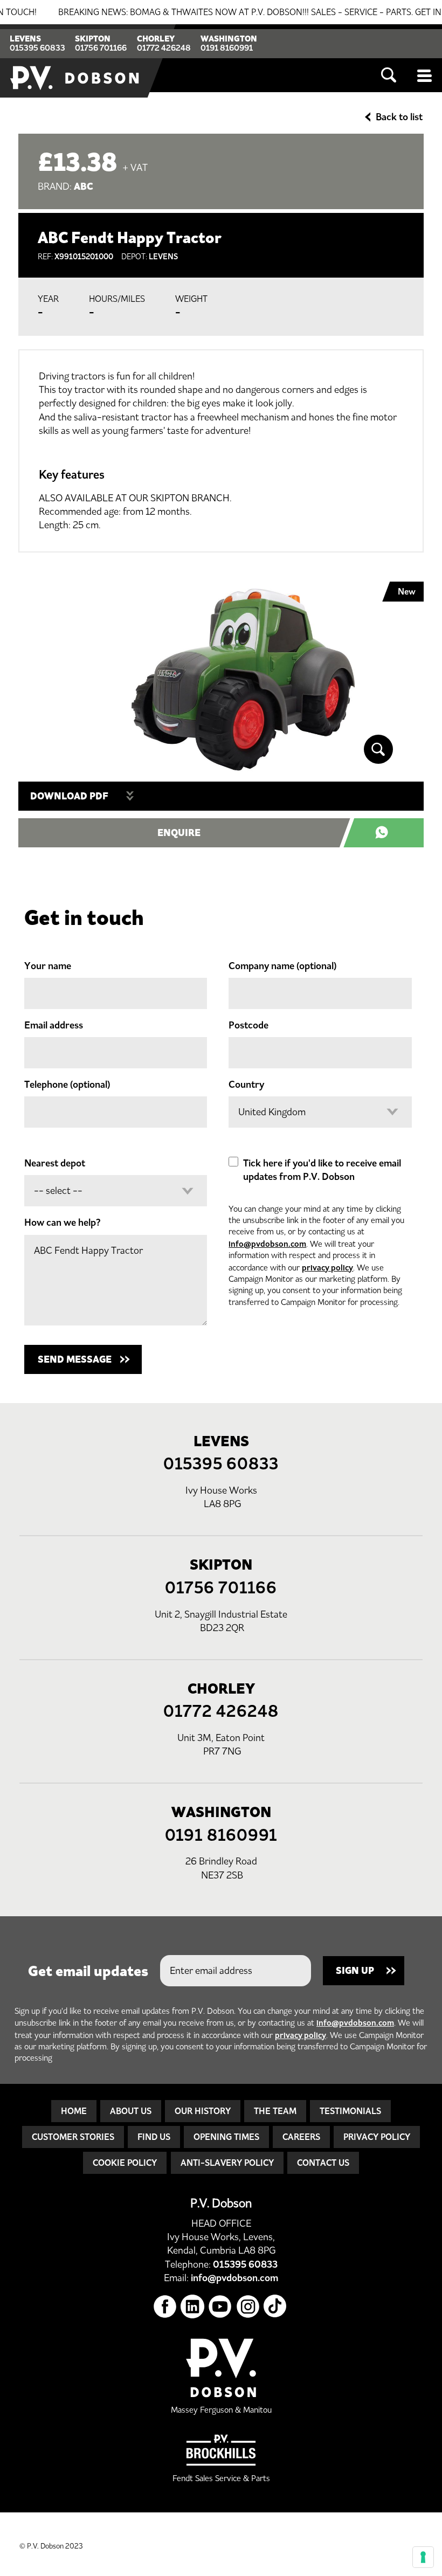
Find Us (154, 2137)
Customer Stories (73, 2137)
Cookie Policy (125, 2163)
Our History (203, 2111)
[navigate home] (75, 61)
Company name (282, 966)
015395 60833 (37, 48)
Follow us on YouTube (220, 2307)
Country (246, 1085)
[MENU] (425, 75)
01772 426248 (164, 48)
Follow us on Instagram (248, 2307)
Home (74, 2111)
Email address (54, 1025)
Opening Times (226, 2137)
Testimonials (350, 2111)
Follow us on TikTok (276, 2307)
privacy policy (327, 1268)
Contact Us (323, 2163)
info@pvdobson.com (267, 1244)
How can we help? (63, 1223)
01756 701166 (101, 48)
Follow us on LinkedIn (193, 2307)
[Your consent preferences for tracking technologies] (423, 2557)
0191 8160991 (227, 48)
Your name (48, 966)
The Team (275, 2111)
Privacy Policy (377, 2137)
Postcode (248, 1025)
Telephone (67, 1085)
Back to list (399, 117)
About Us (131, 2111)
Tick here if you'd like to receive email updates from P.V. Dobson (322, 1170)
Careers (301, 2137)
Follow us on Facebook (165, 2307)
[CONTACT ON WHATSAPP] (389, 833)
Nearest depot (55, 1163)
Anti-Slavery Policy (227, 2163)
